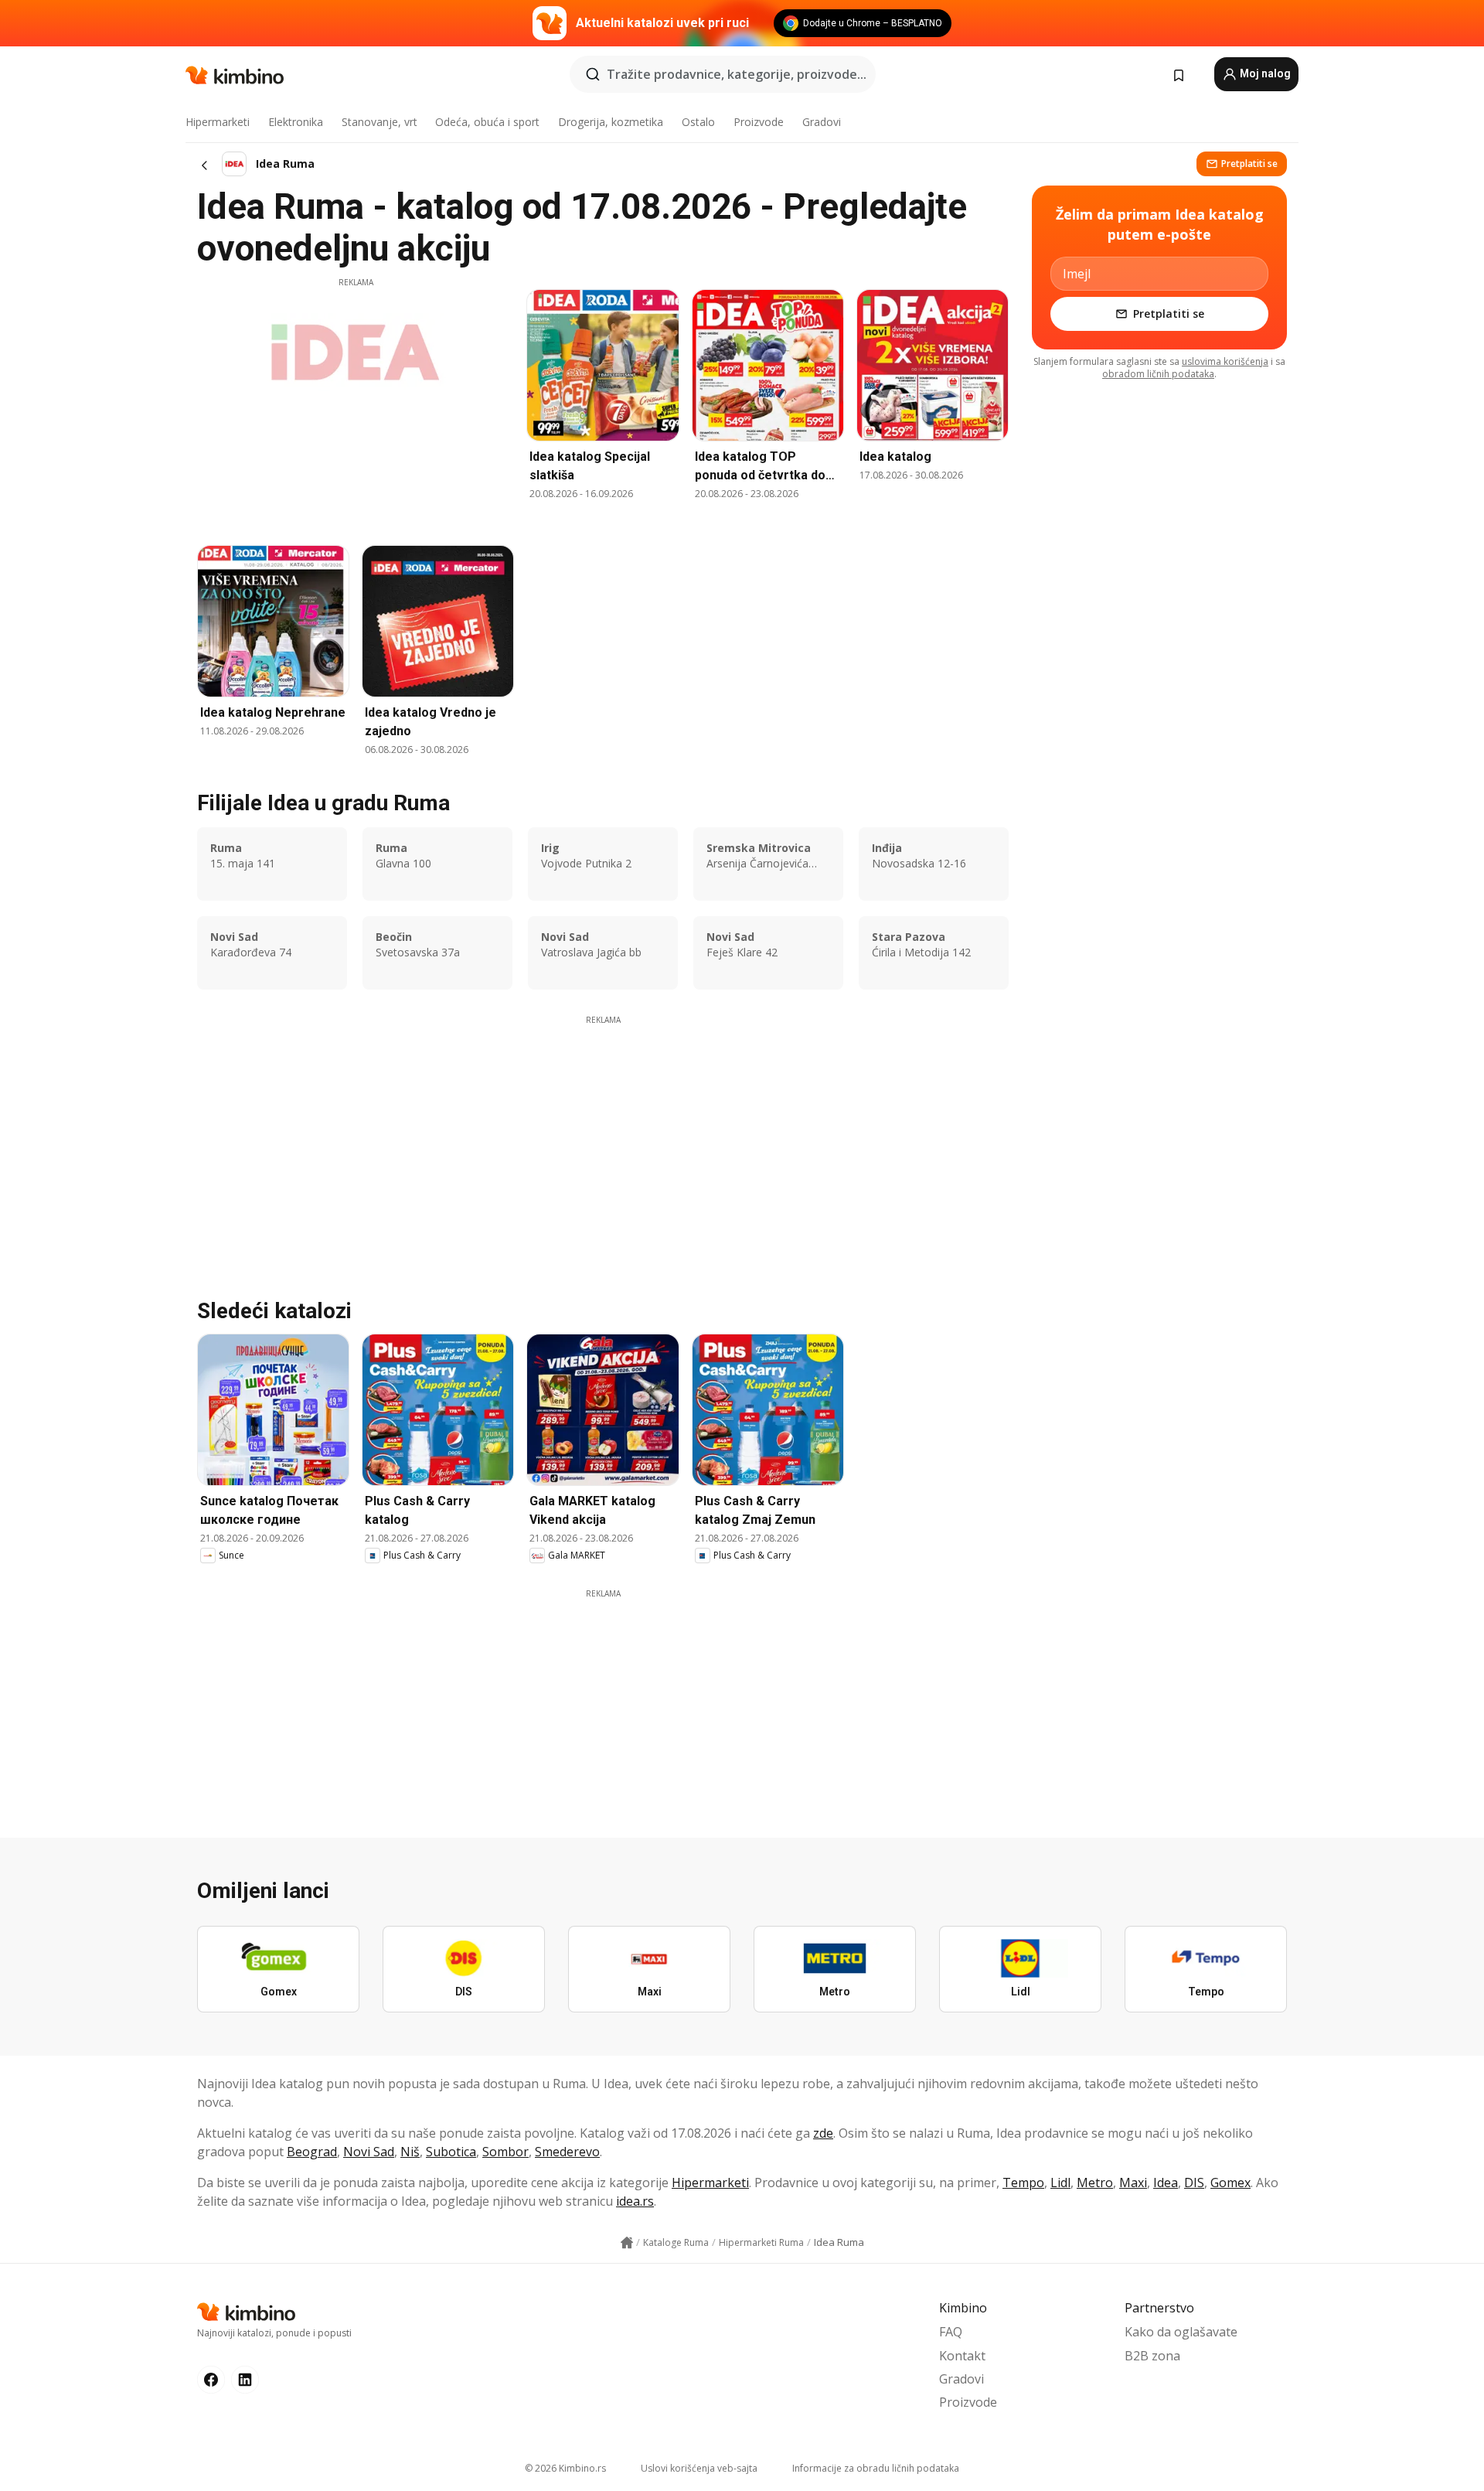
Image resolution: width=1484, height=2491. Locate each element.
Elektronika (296, 122)
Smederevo (567, 2152)
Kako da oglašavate (1181, 2332)
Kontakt (962, 2356)
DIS (1194, 2183)
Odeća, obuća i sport (487, 122)
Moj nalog (1264, 73)
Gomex (1230, 2183)
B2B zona (1152, 2356)
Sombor (505, 2152)
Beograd (312, 2152)
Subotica (451, 2152)
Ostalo (698, 122)
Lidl (1060, 2183)
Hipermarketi (218, 122)
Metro (1095, 2183)
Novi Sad (369, 2152)
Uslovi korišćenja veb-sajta (699, 2468)
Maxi (1133, 2183)
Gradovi (822, 122)
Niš (410, 2152)
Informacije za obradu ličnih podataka (876, 2468)
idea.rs (635, 2201)
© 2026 (565, 2468)
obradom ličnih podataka (1158, 374)
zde (823, 2133)
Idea (1166, 2183)
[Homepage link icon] (627, 2243)
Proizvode (759, 122)
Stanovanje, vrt (380, 122)
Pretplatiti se (1249, 164)
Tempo (1023, 2183)
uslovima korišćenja (1225, 361)
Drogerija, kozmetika (611, 122)
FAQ (951, 2332)
